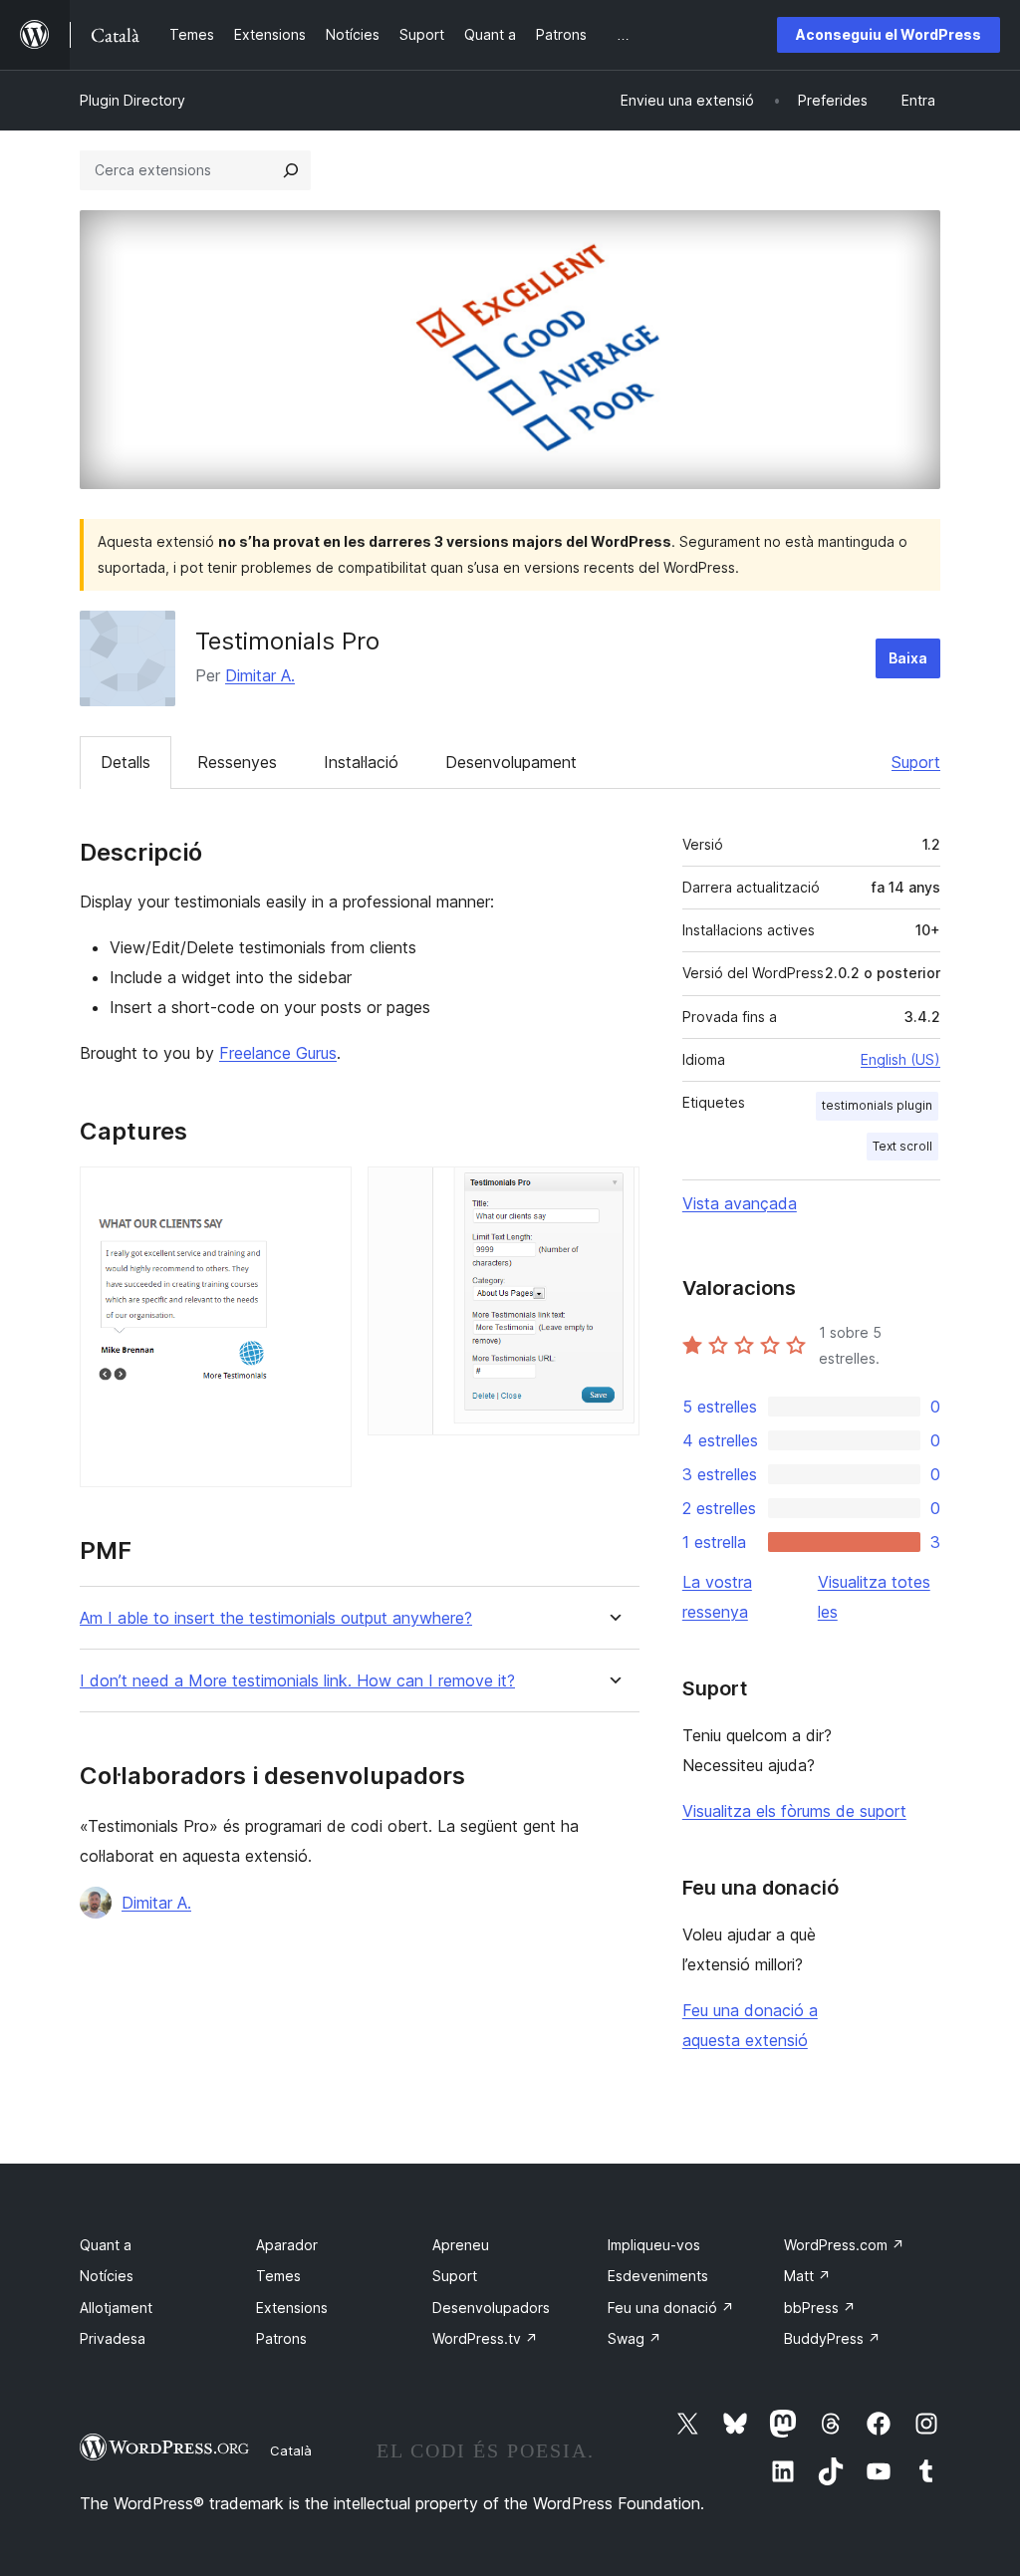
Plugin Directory (132, 100)
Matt (807, 2276)
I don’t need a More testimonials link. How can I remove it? (297, 1681)
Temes (278, 2276)
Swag (635, 2338)
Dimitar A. (260, 675)
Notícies (107, 2276)
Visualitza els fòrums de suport (794, 1811)
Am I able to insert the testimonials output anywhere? (276, 1618)
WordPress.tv (485, 2338)
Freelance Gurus (278, 1053)
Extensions (292, 2308)
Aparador (287, 2245)
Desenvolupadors (491, 2308)
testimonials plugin (877, 1105)
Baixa (908, 658)
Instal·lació (361, 762)
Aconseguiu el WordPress (889, 34)
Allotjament (116, 2308)
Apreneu (461, 2245)
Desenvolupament (511, 762)
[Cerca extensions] (291, 170)
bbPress (820, 2308)
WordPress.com (844, 2245)
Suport (916, 762)
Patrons (281, 2338)
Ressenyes (237, 762)
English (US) (900, 1059)
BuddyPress (832, 2338)
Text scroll (902, 1146)
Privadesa (113, 2338)
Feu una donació (671, 2308)
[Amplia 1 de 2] (325, 1193)
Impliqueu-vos (654, 2245)
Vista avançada (740, 1203)
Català (291, 2450)
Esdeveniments (658, 2276)
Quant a (106, 2245)
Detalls (126, 762)
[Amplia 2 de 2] (613, 1193)
